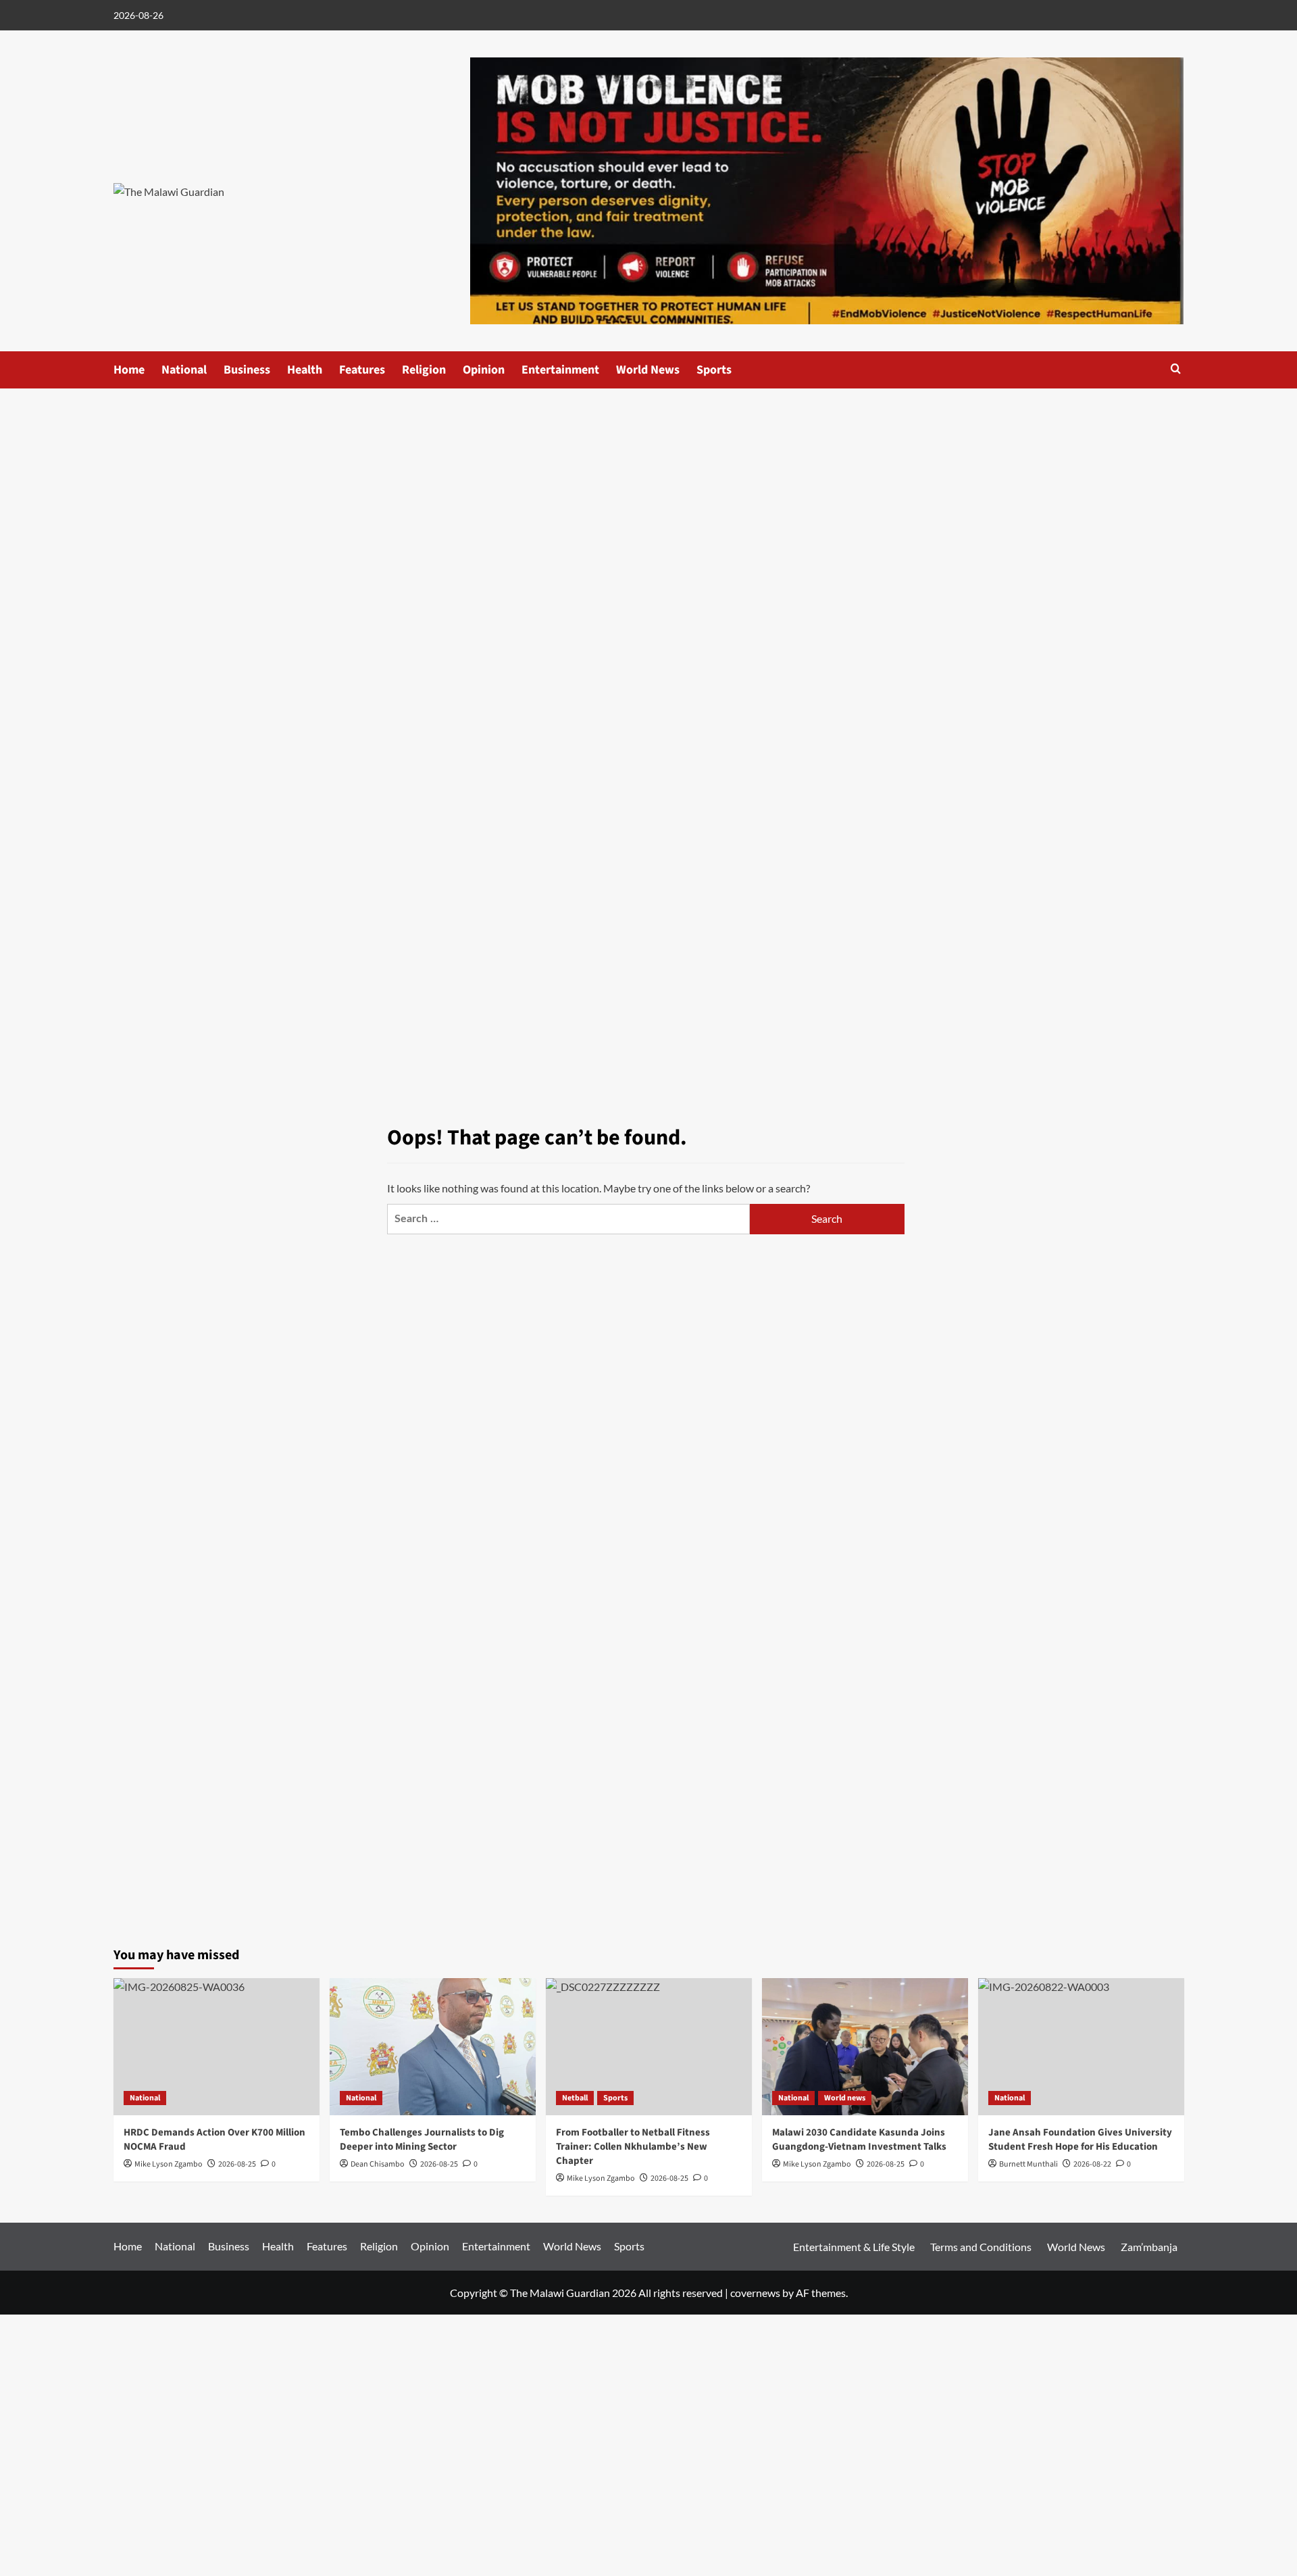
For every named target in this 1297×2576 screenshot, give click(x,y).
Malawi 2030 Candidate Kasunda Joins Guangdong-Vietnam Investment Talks (859, 2140)
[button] (1176, 369)
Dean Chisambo (378, 2164)
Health (305, 370)
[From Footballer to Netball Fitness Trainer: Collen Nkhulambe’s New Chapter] (649, 2047)
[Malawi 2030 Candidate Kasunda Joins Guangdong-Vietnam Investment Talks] (865, 2047)
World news (845, 2098)
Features (362, 370)
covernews (755, 2293)
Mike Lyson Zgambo (817, 2164)
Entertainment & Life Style (854, 2247)
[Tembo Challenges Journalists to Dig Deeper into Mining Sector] (433, 2047)
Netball (575, 2098)
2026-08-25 (439, 2164)
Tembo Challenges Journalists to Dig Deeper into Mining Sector (422, 2140)
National (184, 370)
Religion (424, 370)
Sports (714, 370)
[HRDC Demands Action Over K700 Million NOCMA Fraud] (217, 2047)
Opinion (484, 370)
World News (648, 370)
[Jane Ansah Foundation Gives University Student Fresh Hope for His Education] (1081, 2047)
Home (129, 370)
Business (247, 370)
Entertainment (560, 370)
